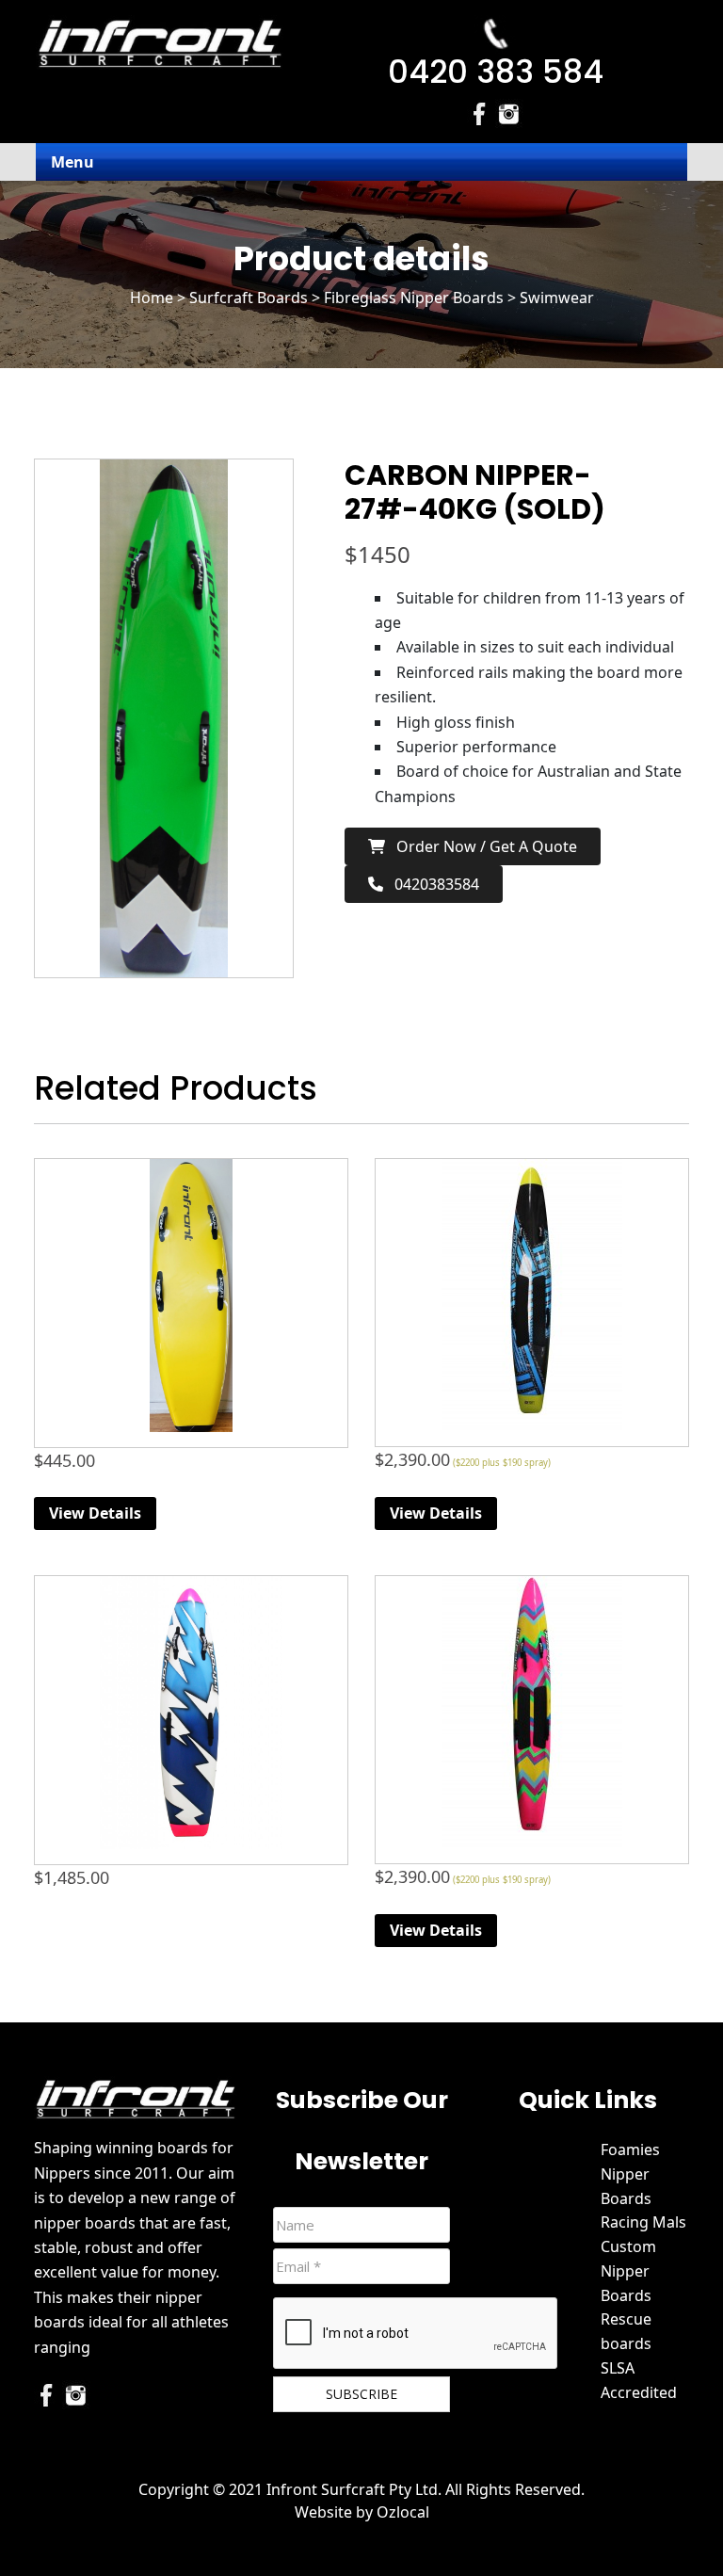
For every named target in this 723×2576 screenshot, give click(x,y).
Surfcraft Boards (249, 298)
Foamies (630, 2149)
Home (152, 298)
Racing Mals (643, 2222)
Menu (72, 162)
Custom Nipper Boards (628, 2271)
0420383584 (431, 884)
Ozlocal (403, 2512)
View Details (95, 1513)
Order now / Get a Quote (481, 846)
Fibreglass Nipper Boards (414, 298)
